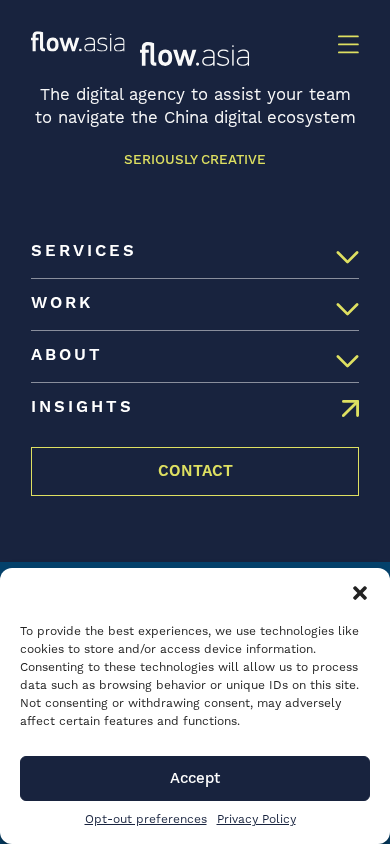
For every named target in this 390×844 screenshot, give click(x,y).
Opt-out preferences (146, 819)
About (67, 355)
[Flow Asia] (78, 41)
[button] (360, 593)
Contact (195, 471)
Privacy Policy (256, 819)
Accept (195, 778)
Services (84, 251)
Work (62, 303)
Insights (82, 407)
